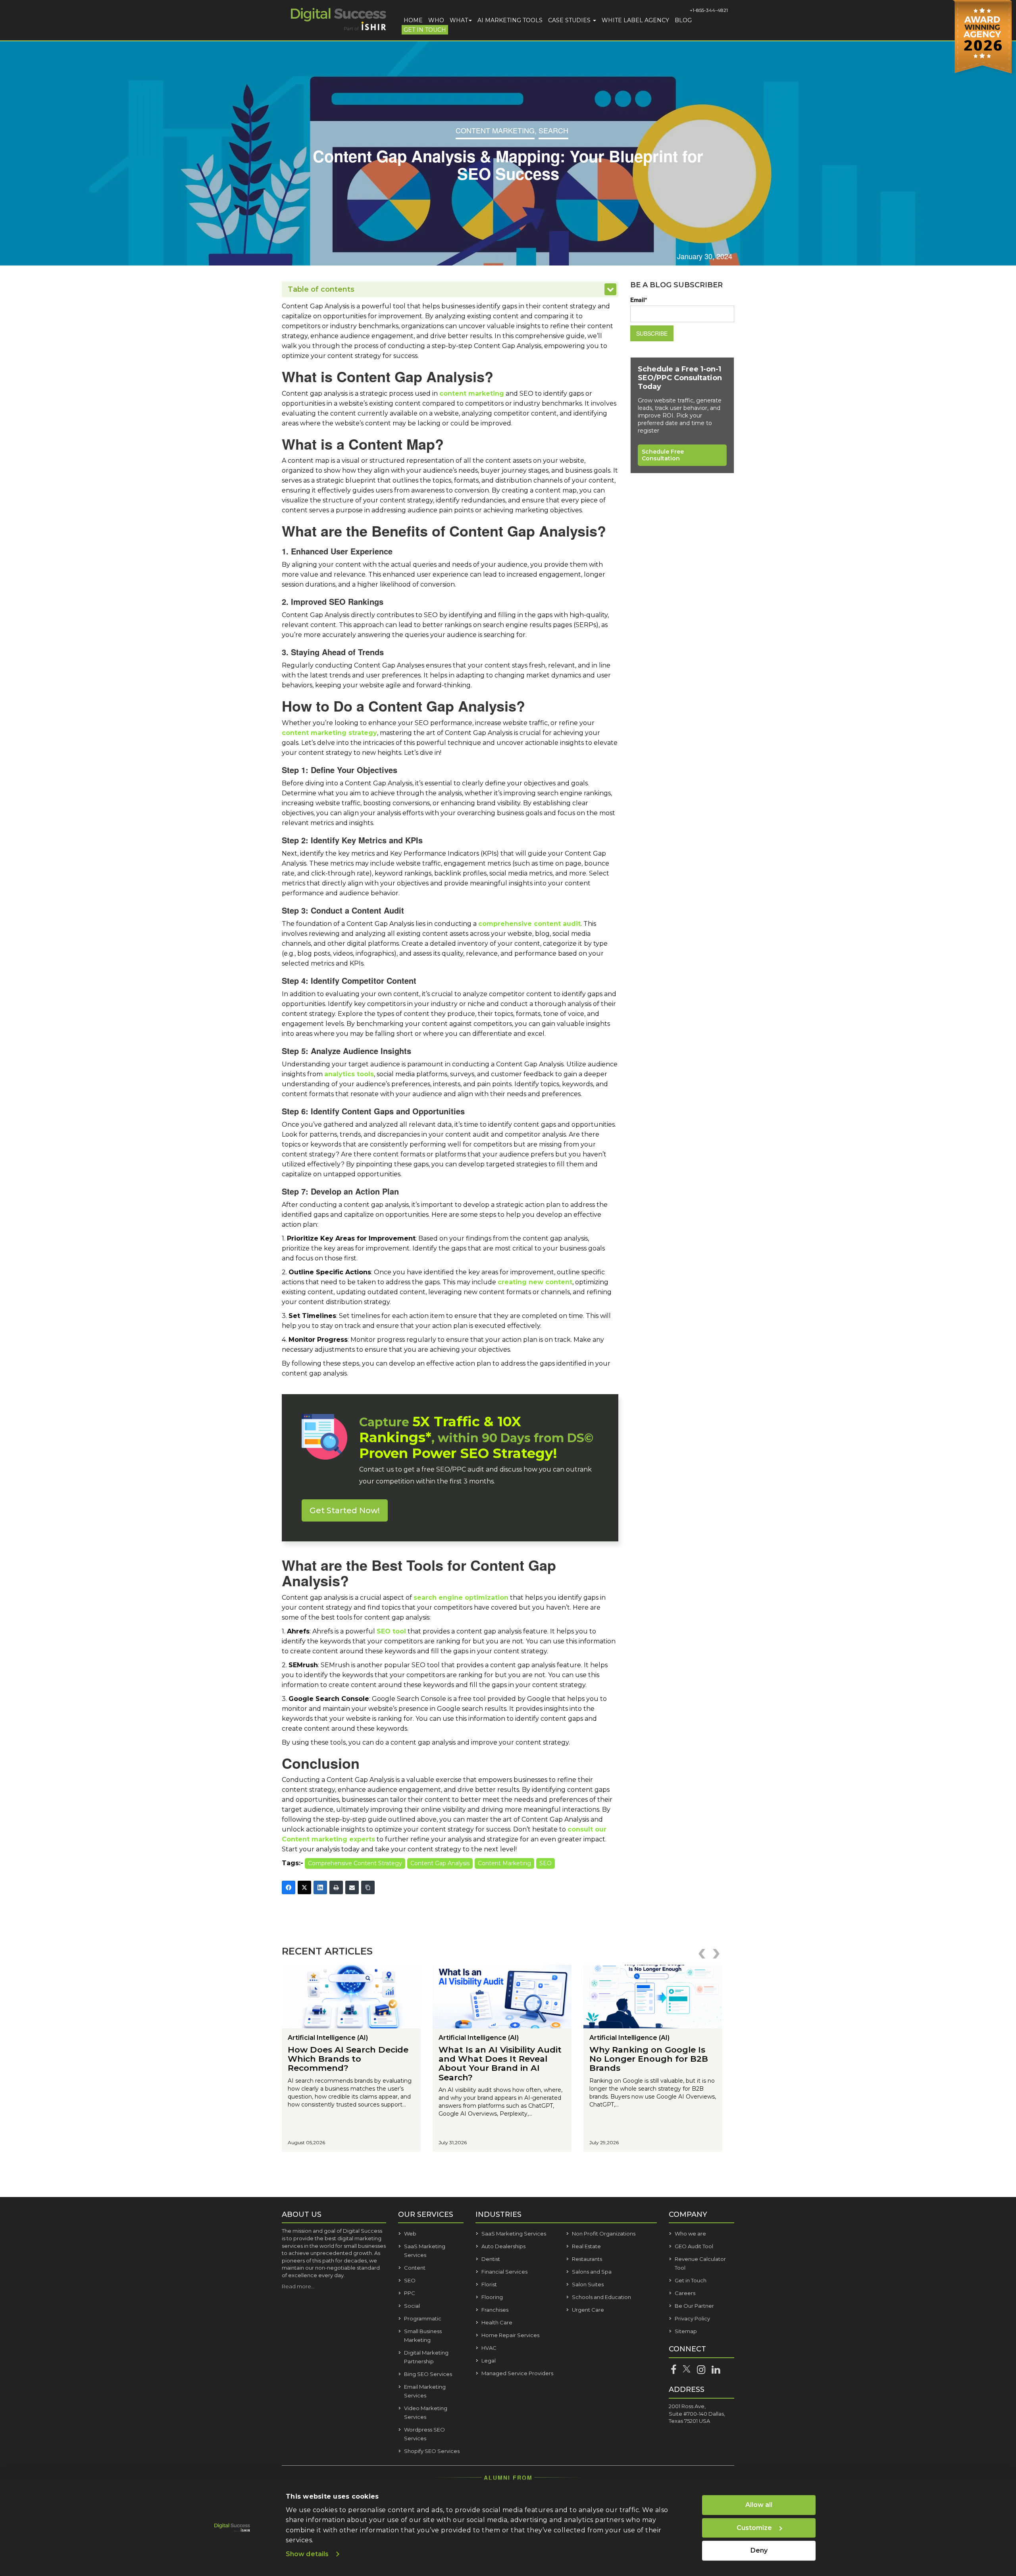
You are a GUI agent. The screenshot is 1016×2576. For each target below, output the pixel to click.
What (459, 20)
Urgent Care (588, 2310)
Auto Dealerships (503, 2246)
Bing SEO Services (428, 2374)
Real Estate (586, 2246)
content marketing (472, 393)
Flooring (492, 2297)
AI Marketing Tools (510, 20)
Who (436, 20)
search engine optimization (461, 1598)
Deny (759, 2550)
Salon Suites (588, 2284)
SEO (546, 1863)
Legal (489, 2361)
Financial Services (504, 2272)
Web (410, 2234)
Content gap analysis (440, 1863)
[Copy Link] (368, 1887)
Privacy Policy (692, 2318)
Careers (685, 2293)
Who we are (690, 2234)
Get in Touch (425, 30)
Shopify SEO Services (432, 2451)
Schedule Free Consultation (663, 455)
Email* (639, 300)
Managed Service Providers (517, 2373)
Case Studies (570, 20)
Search (553, 130)
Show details (307, 2554)
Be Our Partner (694, 2306)
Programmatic (423, 2318)
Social (412, 2306)
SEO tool (391, 1631)
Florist (489, 2284)
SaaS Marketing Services (514, 2234)
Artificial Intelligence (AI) (328, 2038)
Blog (683, 20)
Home (413, 20)
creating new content (535, 1282)
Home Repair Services (510, 2335)
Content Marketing (495, 130)
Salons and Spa (592, 2272)
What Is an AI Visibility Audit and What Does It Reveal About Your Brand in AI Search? (500, 2063)
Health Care (497, 2322)
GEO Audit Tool (694, 2246)
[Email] (352, 1887)
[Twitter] (304, 1887)
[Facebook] (289, 1887)
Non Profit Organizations (604, 2234)
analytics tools (349, 1074)
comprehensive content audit (529, 924)
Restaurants (587, 2259)
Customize (754, 2528)
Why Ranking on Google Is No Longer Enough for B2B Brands (649, 2059)
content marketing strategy (329, 733)
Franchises (495, 2310)
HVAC (489, 2348)
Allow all (759, 2505)
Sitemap (686, 2331)
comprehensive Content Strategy (355, 1863)
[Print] (336, 1887)
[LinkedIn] (320, 1887)
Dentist (491, 2259)
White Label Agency (635, 20)
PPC (410, 2293)
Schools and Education (601, 2297)
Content (415, 2268)
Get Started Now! (345, 1510)
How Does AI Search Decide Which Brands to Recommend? (348, 2059)
